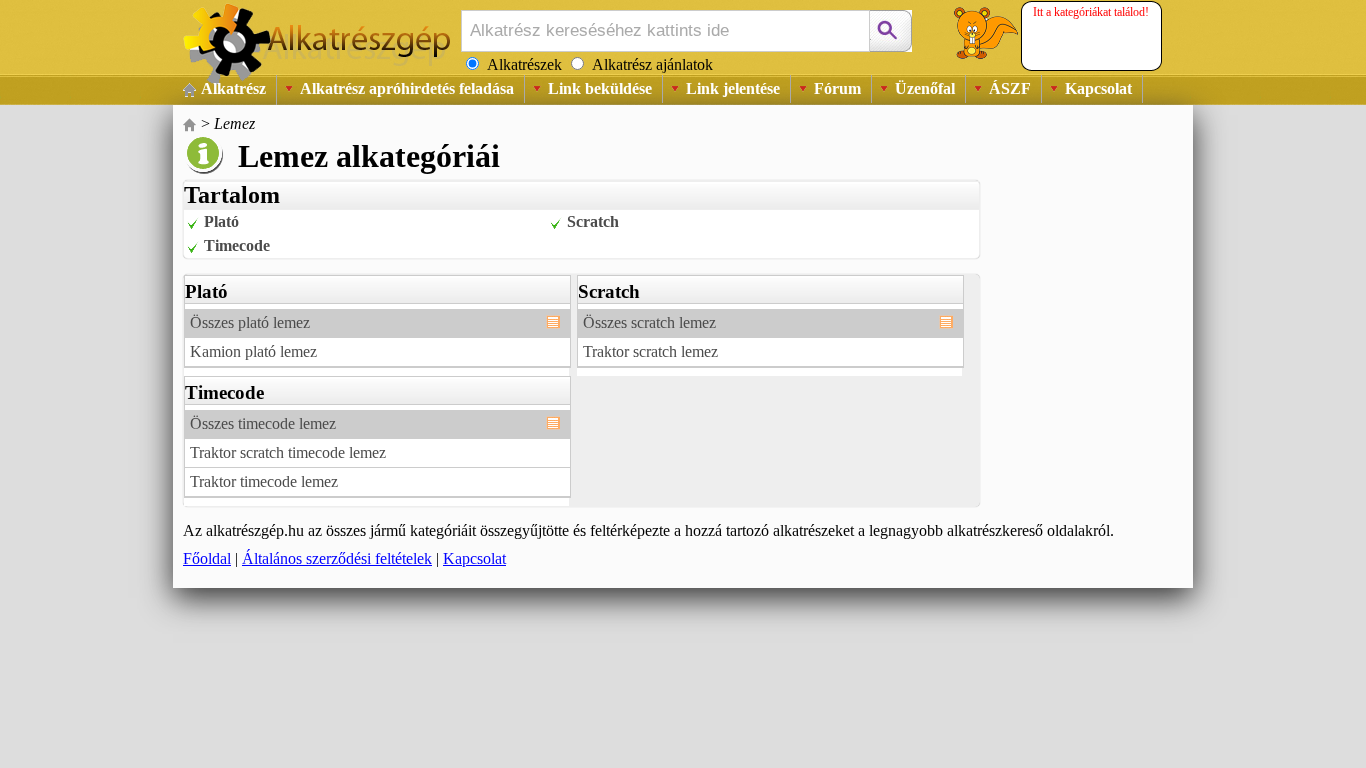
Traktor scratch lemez (650, 351)
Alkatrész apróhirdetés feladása (407, 88)
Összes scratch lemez (649, 322)
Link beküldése (600, 88)
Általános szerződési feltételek (337, 558)
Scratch (593, 221)
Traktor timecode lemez (264, 481)
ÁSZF (1010, 88)
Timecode (237, 245)
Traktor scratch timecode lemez (288, 452)
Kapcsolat (1098, 88)
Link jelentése (733, 88)
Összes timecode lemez (263, 423)
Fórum (837, 88)
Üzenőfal (925, 88)
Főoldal (207, 558)
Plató (221, 221)
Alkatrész (233, 88)
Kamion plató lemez (253, 351)
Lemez (234, 123)
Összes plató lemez (250, 322)
